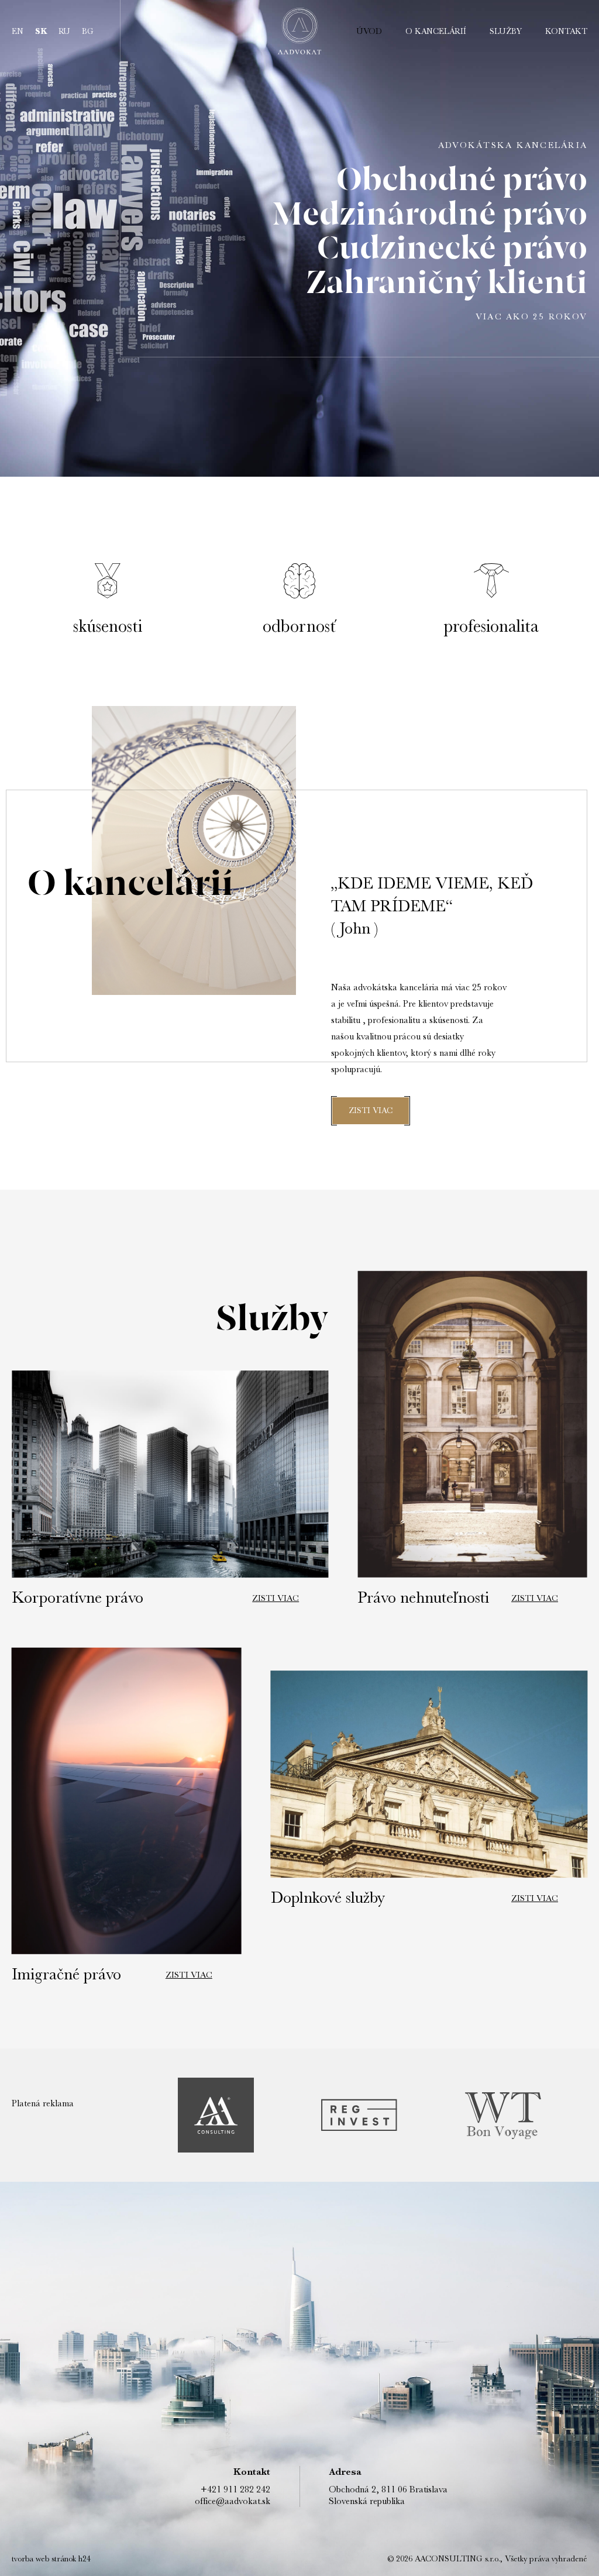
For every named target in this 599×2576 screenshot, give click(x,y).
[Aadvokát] (299, 31)
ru (64, 31)
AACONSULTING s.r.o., (457, 2558)
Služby (506, 31)
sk (41, 31)
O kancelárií (436, 31)
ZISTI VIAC (371, 1110)
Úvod (369, 31)
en (18, 31)
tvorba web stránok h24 (51, 2558)
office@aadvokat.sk (233, 2501)
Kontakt (566, 31)
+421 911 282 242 (235, 2489)
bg (88, 31)
